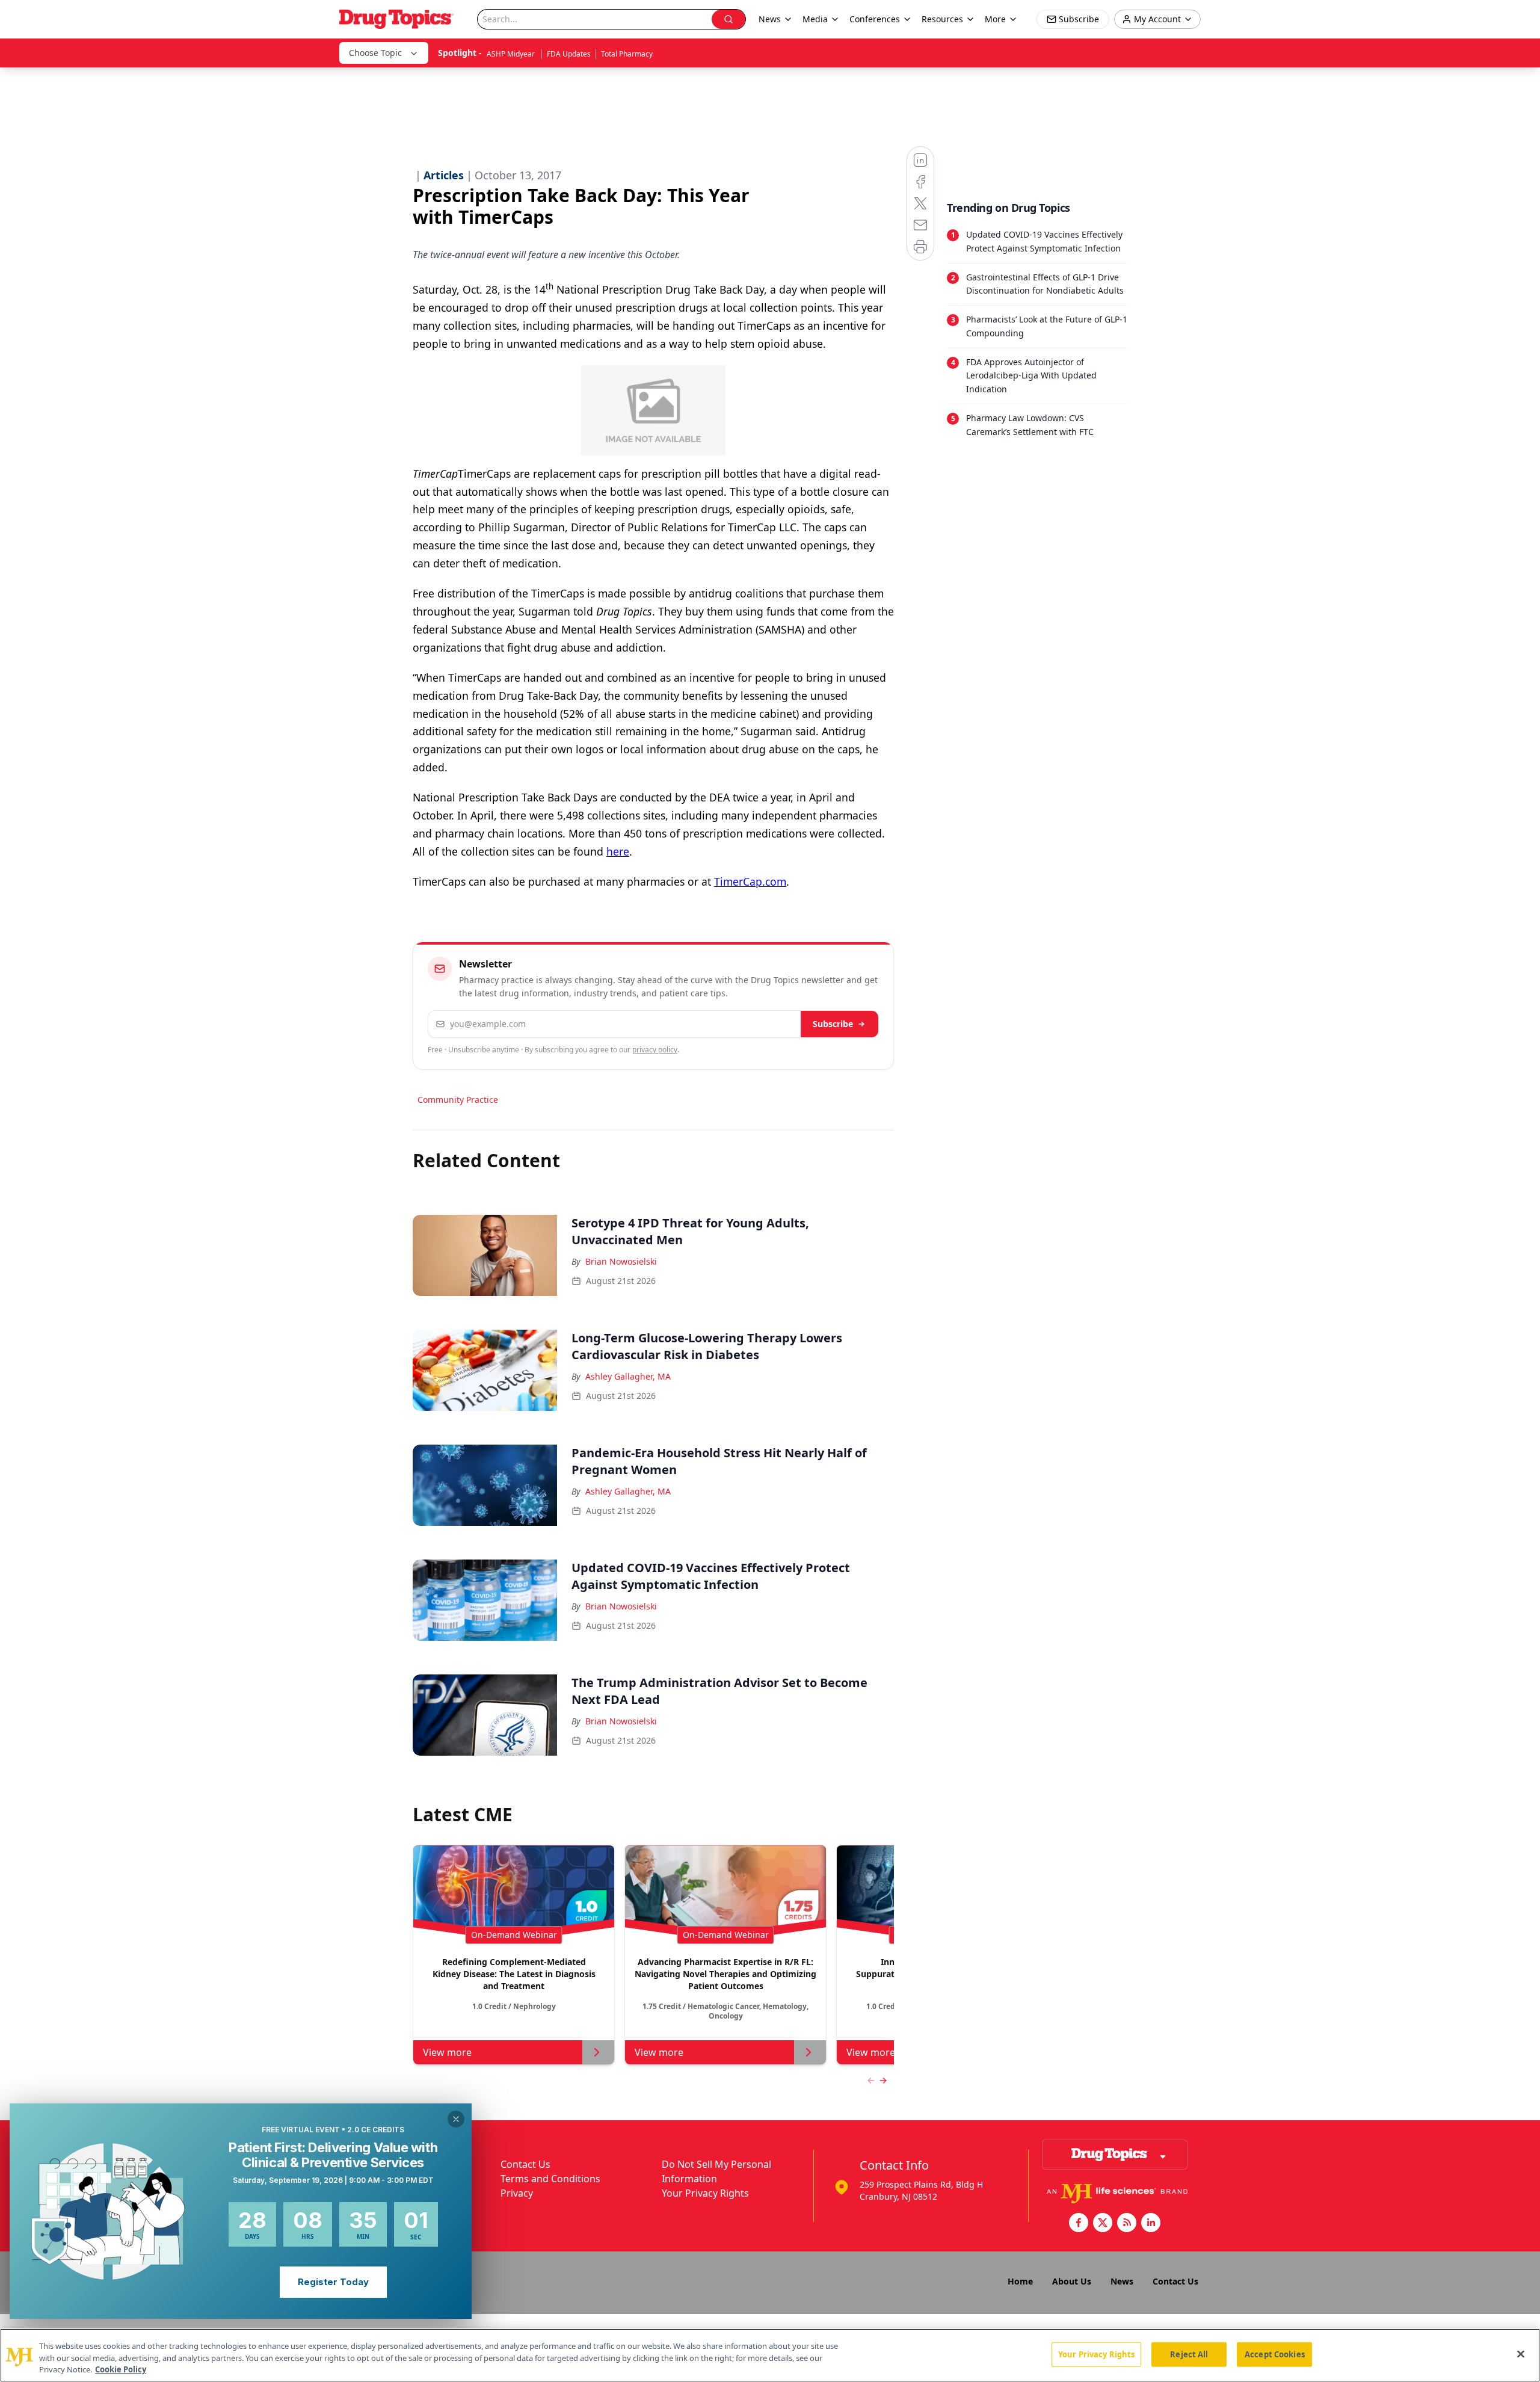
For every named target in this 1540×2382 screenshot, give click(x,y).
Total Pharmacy (627, 54)
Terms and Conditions (550, 2179)
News (1122, 2281)
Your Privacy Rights (705, 2193)
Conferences (875, 19)
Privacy (517, 2193)
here (618, 851)
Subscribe (833, 1024)
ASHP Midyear (512, 54)
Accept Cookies (1275, 2354)
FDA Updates (569, 54)
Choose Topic (375, 53)
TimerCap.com (750, 881)
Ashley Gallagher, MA (628, 1376)
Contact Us (525, 2164)
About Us (1072, 2281)
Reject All (1189, 2354)
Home (1020, 2281)
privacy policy (655, 1050)
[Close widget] (456, 2119)
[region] (770, 2355)
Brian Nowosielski (621, 1261)
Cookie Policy (121, 2369)
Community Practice (458, 1100)
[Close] (1521, 2354)
